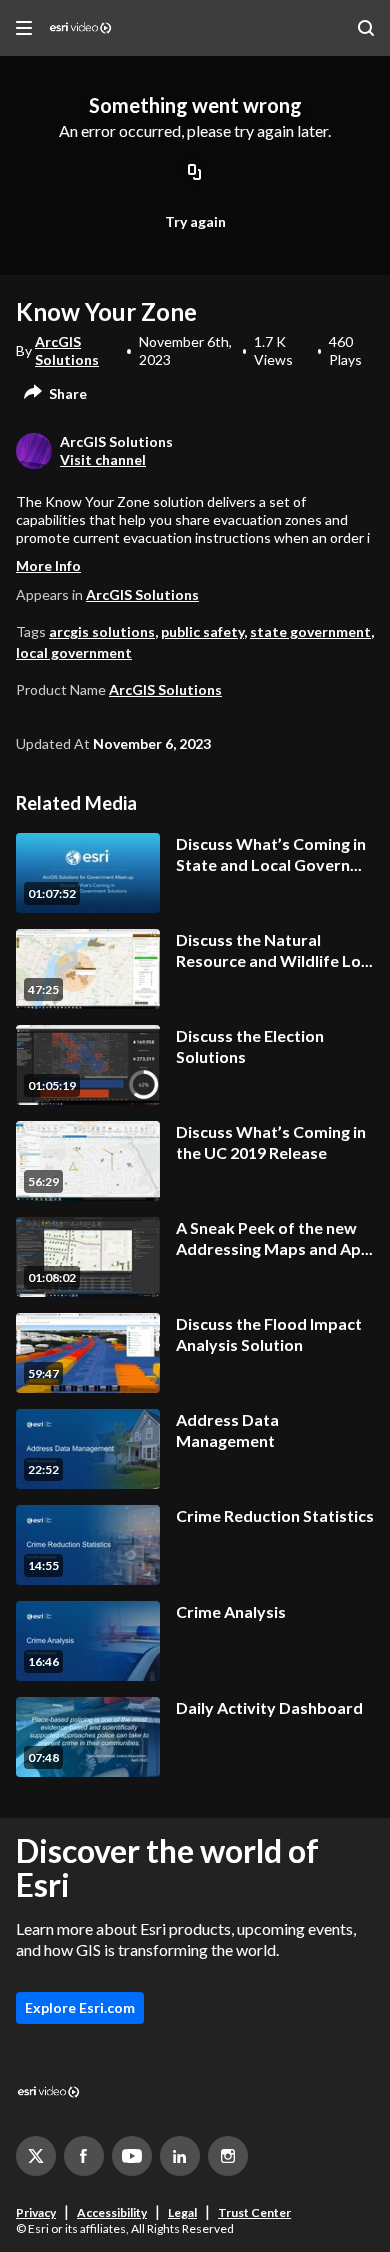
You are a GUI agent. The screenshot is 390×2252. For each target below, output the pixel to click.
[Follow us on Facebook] (84, 2156)
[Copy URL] (195, 174)
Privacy (36, 2212)
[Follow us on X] (36, 2156)
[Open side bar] (24, 28)
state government (310, 631)
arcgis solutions (102, 631)
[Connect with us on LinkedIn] (180, 2156)
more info (48, 565)
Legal (182, 2212)
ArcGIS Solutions (67, 350)
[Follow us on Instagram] (228, 2156)
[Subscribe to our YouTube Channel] (132, 2156)
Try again (195, 221)
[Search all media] (366, 28)
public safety (202, 631)
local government (74, 652)
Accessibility (112, 2212)
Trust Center (254, 2212)
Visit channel (103, 459)
